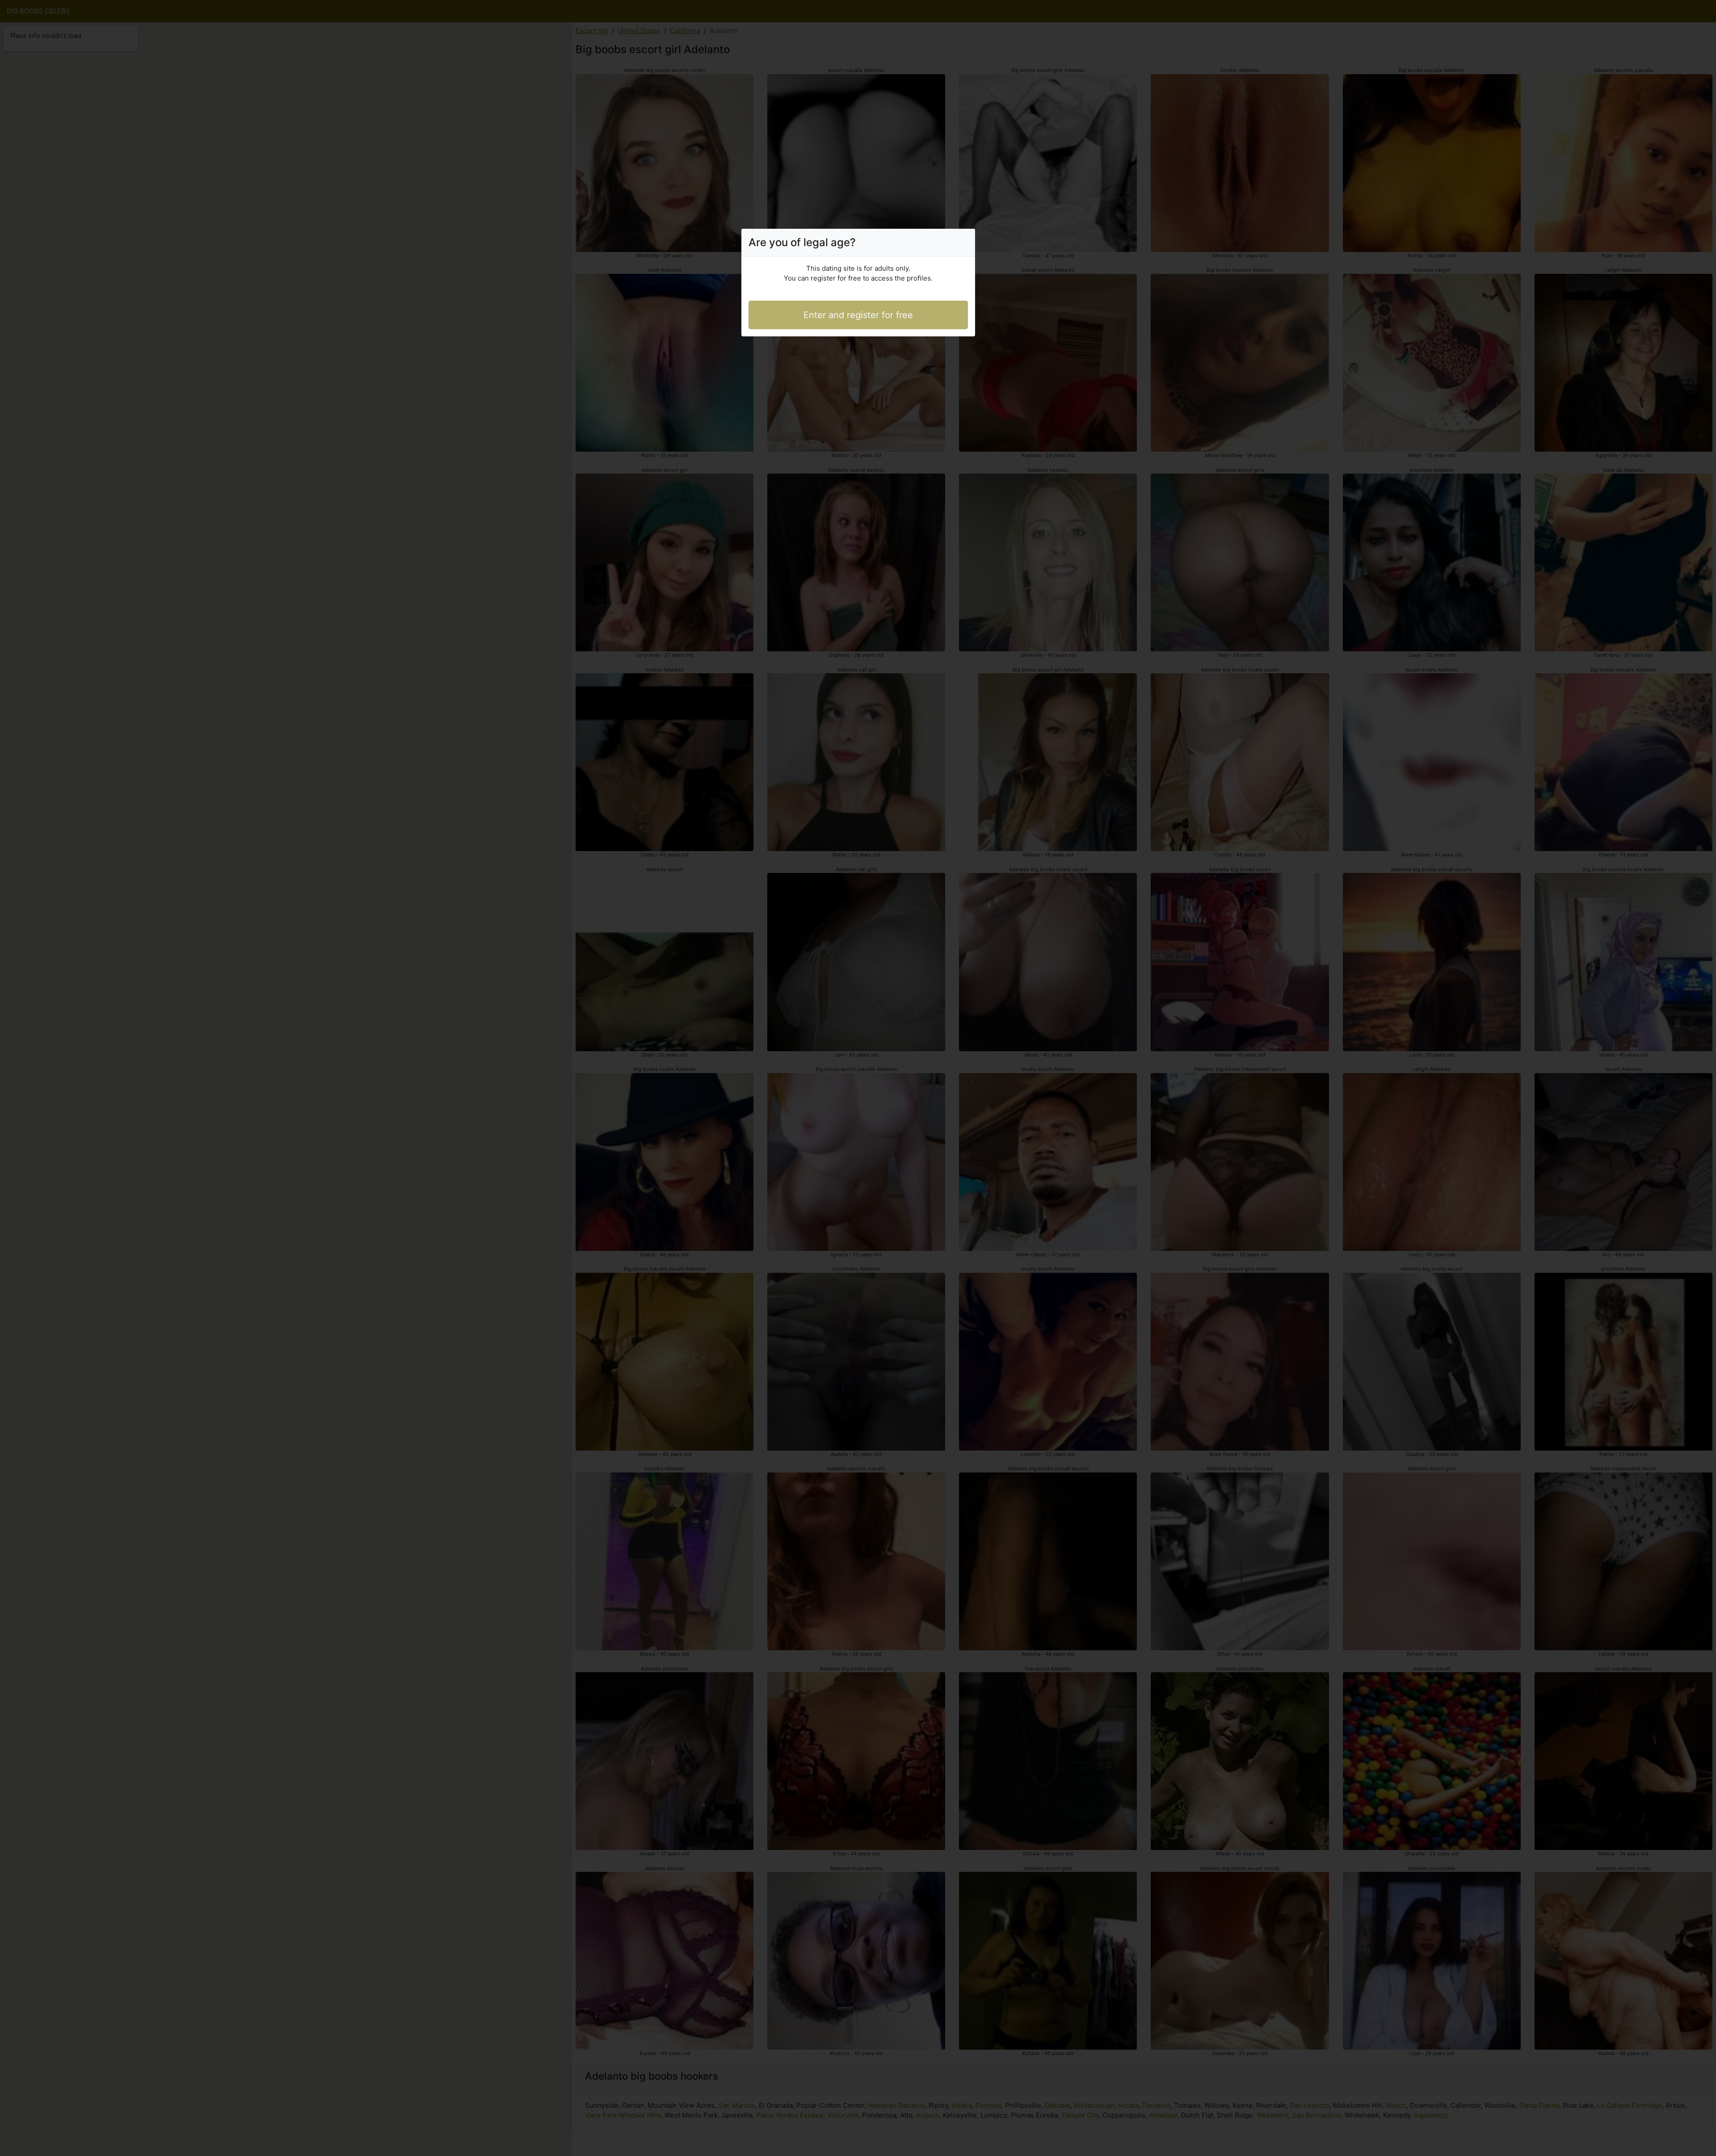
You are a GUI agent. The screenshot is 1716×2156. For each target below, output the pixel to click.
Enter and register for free (858, 315)
